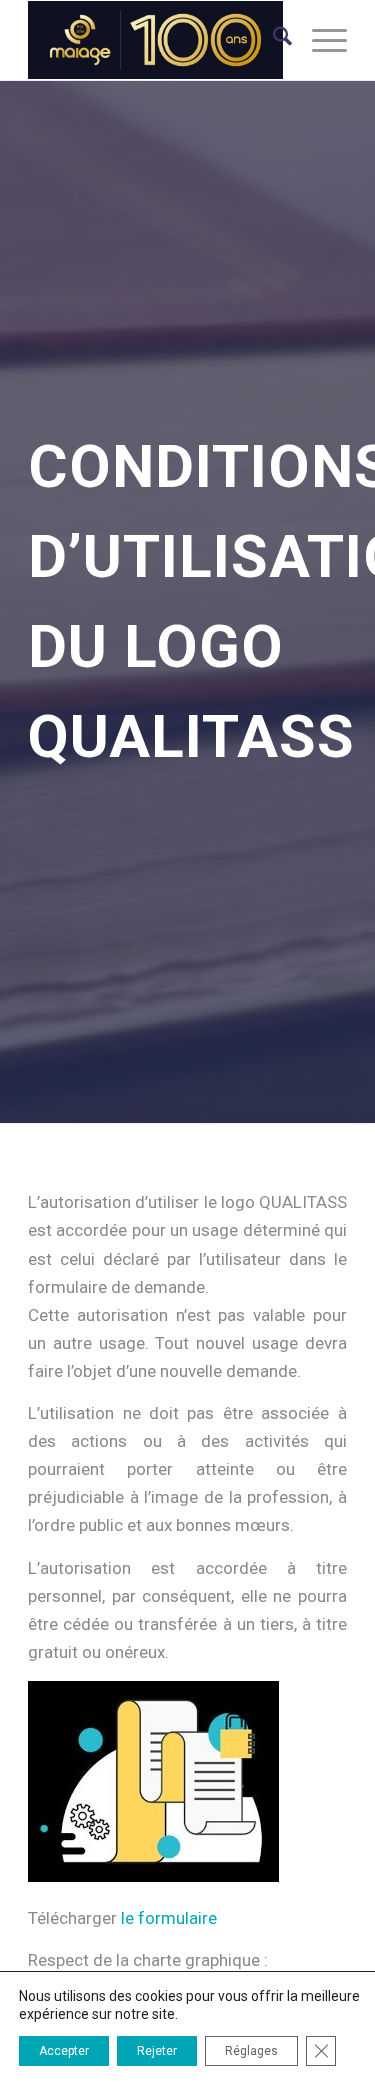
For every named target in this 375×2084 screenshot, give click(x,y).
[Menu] (319, 40)
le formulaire (169, 1918)
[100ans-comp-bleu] (155, 40)
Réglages (251, 2051)
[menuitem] (272, 40)
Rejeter (157, 2051)
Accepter (64, 2051)
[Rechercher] (272, 40)
